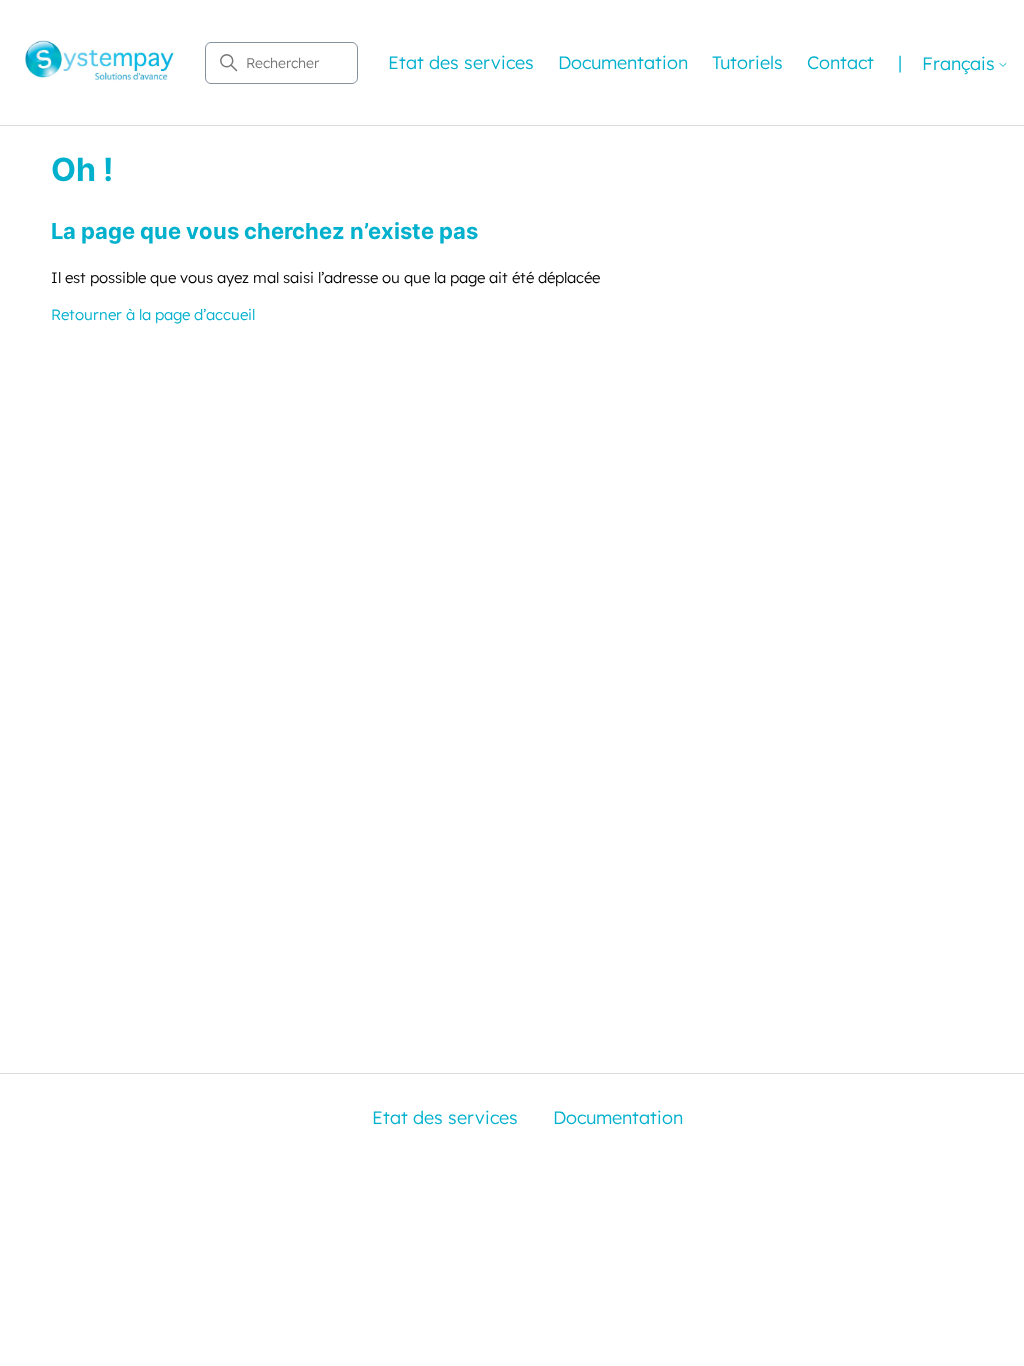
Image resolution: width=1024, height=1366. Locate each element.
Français (958, 64)
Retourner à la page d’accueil (153, 314)
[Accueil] (100, 62)
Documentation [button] (623, 62)
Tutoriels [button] (747, 62)
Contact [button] (840, 62)
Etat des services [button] (461, 62)
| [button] (900, 62)
